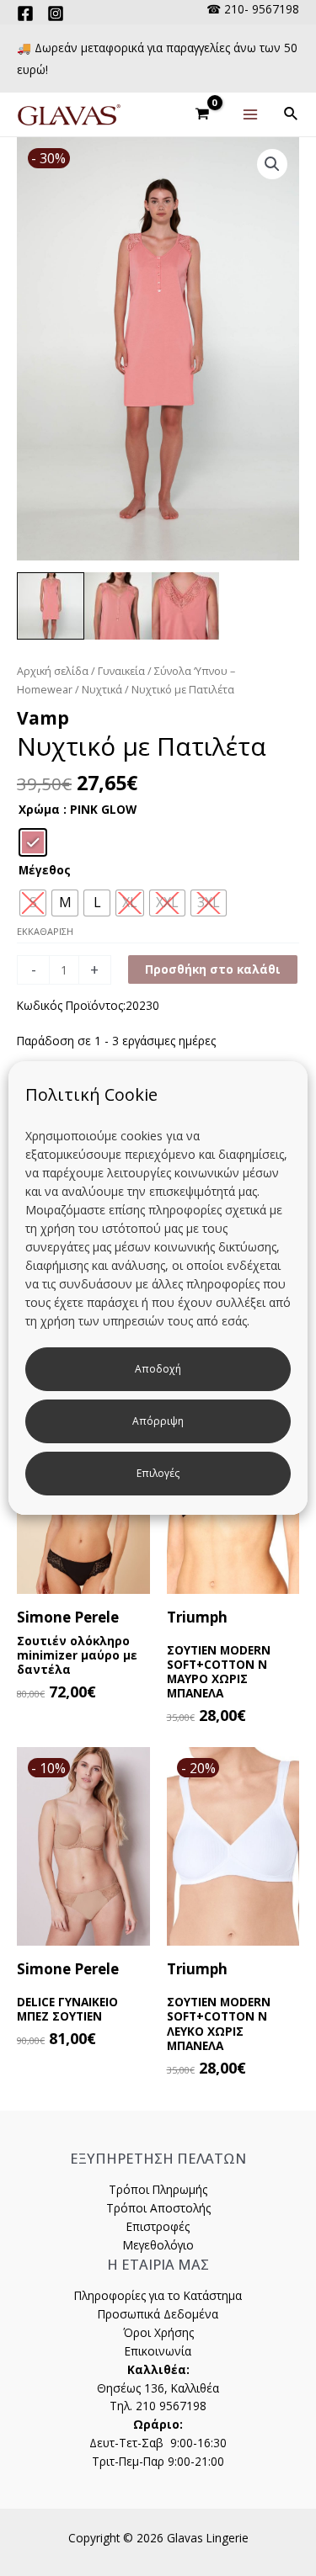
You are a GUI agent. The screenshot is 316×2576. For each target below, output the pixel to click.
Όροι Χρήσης (158, 2332)
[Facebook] (25, 13)
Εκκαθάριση (45, 931)
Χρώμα (39, 809)
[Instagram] (56, 13)
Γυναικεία (121, 671)
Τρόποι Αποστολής (158, 2208)
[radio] (33, 842)
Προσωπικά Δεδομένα (158, 2314)
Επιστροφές (158, 2226)
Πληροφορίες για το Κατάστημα (158, 2295)
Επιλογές (158, 1473)
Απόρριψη (158, 1421)
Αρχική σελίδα (53, 671)
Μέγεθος (45, 870)
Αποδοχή (158, 1369)
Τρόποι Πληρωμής (158, 2189)
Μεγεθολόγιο (158, 2245)
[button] (272, 164)
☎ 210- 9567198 (253, 9)
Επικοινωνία (158, 2351)
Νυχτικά (102, 690)
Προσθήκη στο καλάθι (213, 969)
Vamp (43, 718)
